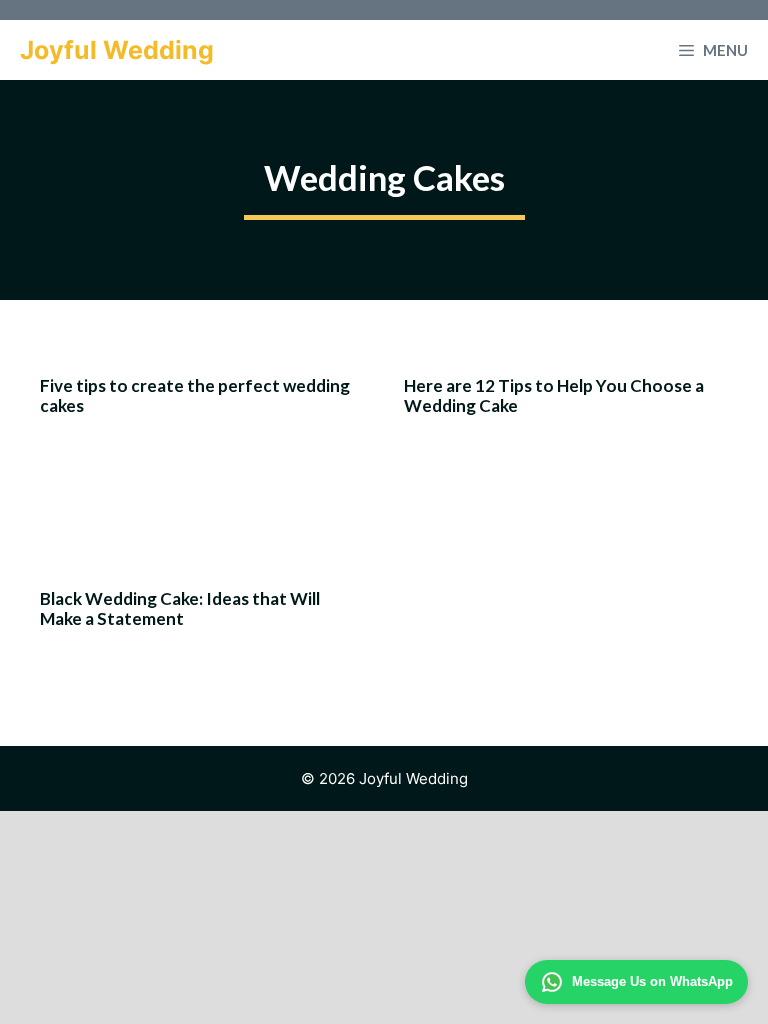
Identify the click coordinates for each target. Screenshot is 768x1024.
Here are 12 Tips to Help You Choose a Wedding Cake (554, 395)
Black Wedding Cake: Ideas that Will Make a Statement (180, 608)
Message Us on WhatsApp (652, 981)
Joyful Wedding (117, 50)
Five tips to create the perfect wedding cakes (195, 395)
